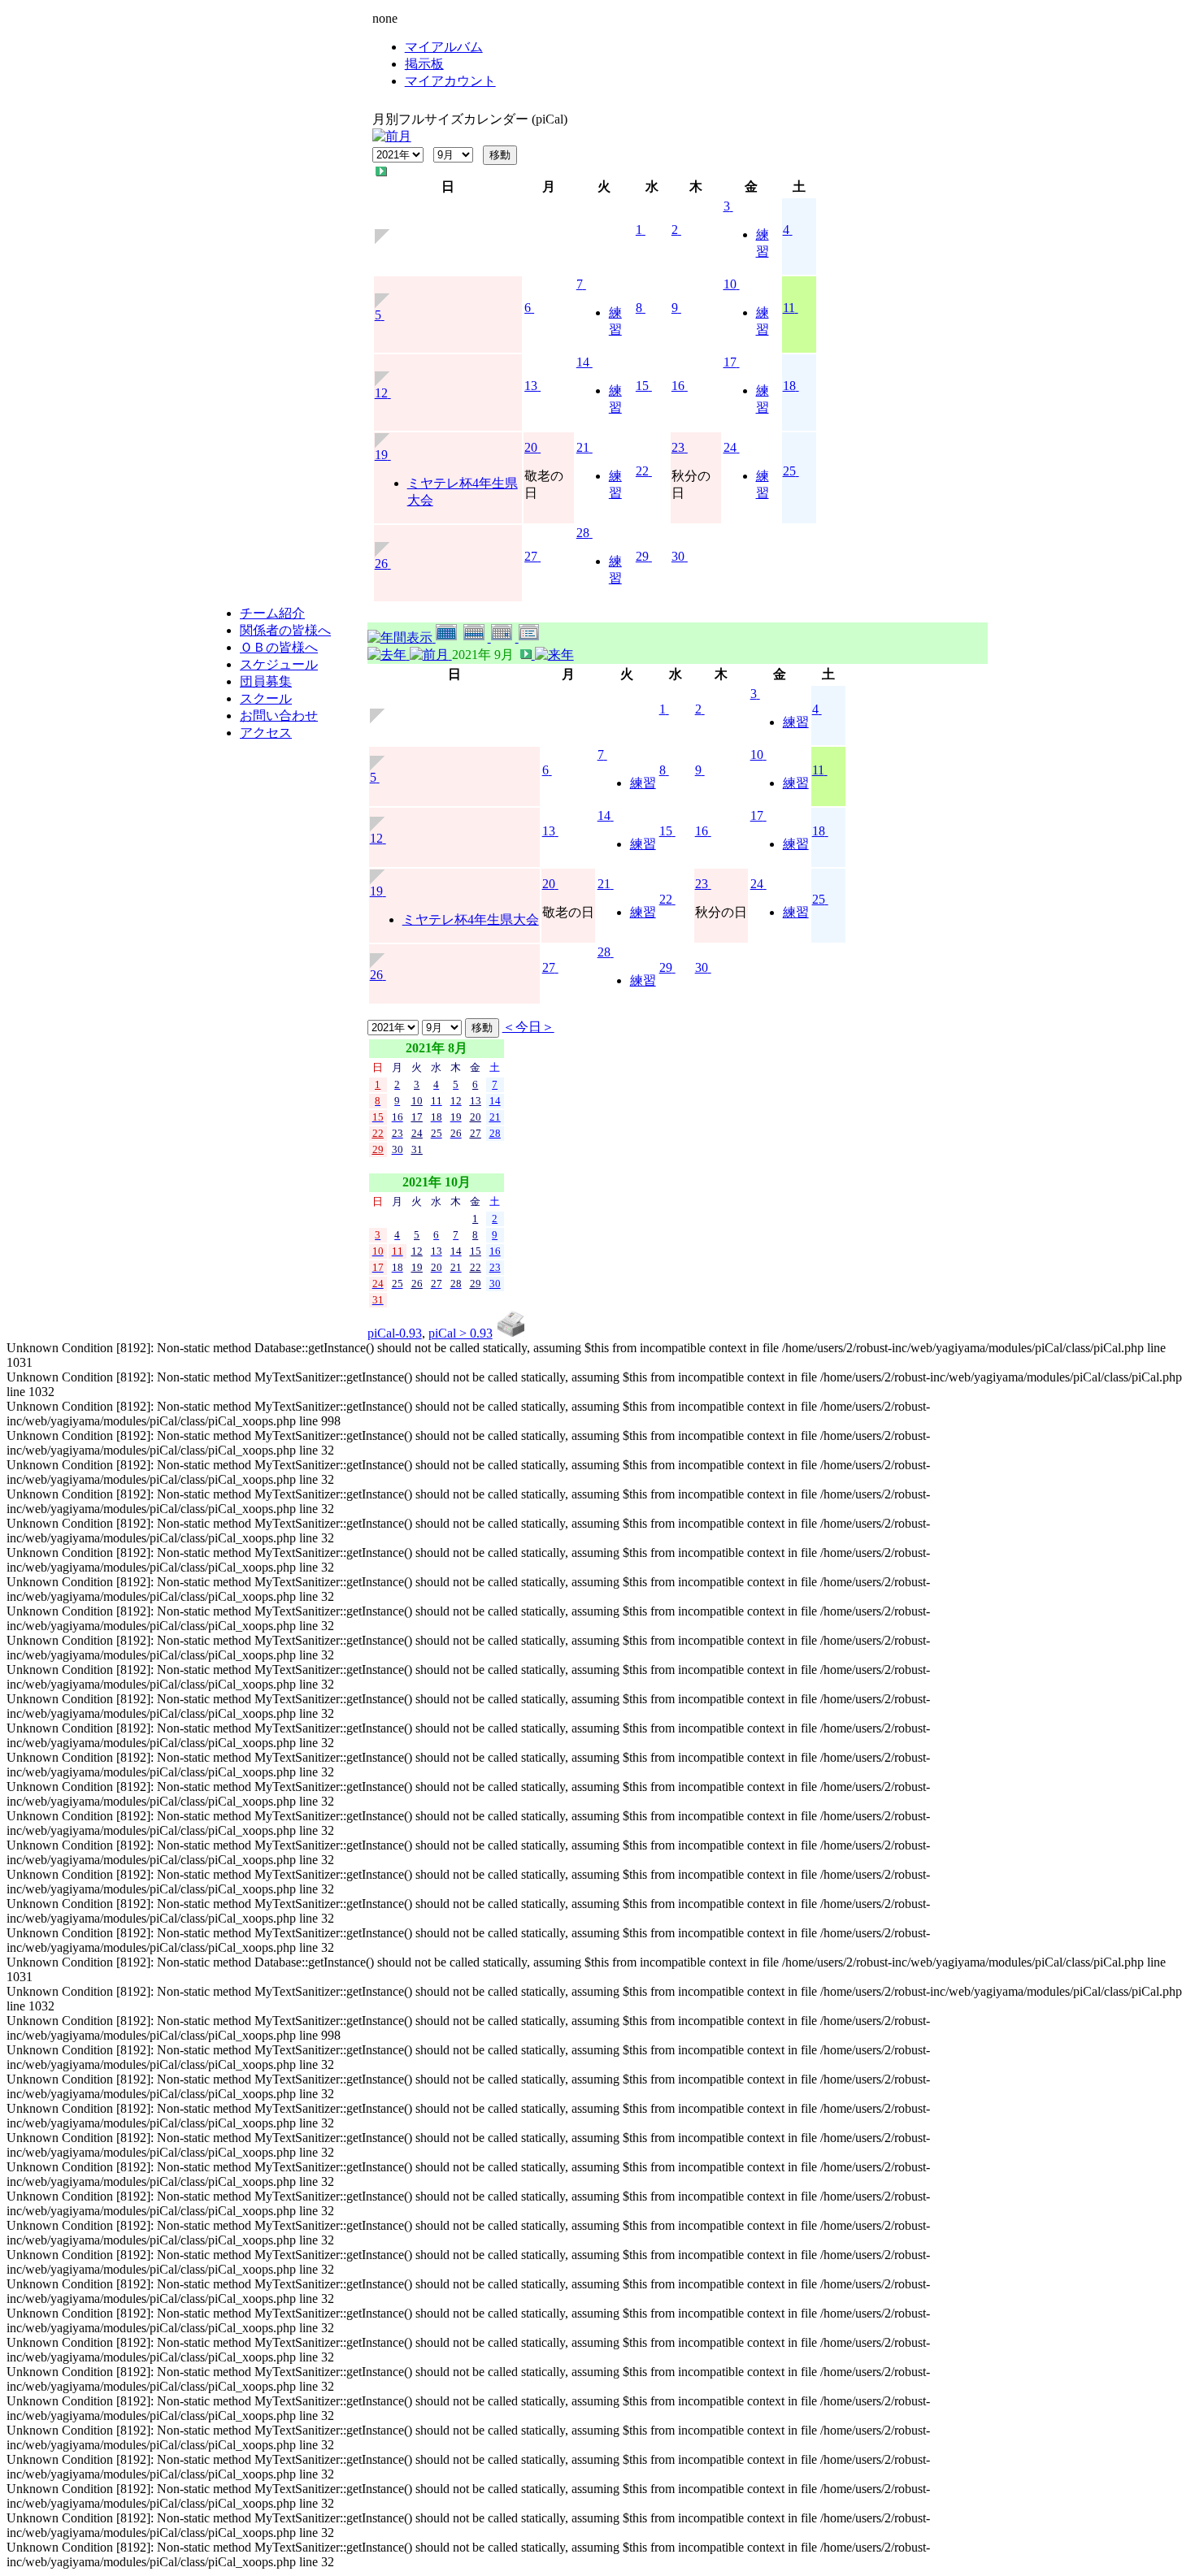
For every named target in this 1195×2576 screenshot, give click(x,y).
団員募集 (266, 681)
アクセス (266, 733)
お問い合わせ (279, 716)
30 (678, 556)
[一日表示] (505, 637)
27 (531, 556)
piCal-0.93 (395, 1333)
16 (678, 386)
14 (583, 362)
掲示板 (424, 64)
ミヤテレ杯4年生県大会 (471, 919)
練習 (796, 722)
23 (678, 447)
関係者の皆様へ (285, 630)
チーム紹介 (272, 613)
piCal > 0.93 (461, 1333)
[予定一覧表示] (531, 637)
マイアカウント (450, 81)
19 (381, 455)
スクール (266, 698)
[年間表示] (402, 637)
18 (789, 386)
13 (531, 386)
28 (583, 533)
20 (531, 447)
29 (642, 556)
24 (730, 447)
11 (789, 308)
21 (583, 447)
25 (789, 471)
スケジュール (279, 664)
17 (730, 362)
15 (642, 386)
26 (381, 564)
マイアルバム (444, 47)
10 (730, 284)
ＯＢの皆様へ (279, 647)
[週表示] (477, 637)
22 (642, 471)
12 (381, 393)
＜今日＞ (528, 1027)
